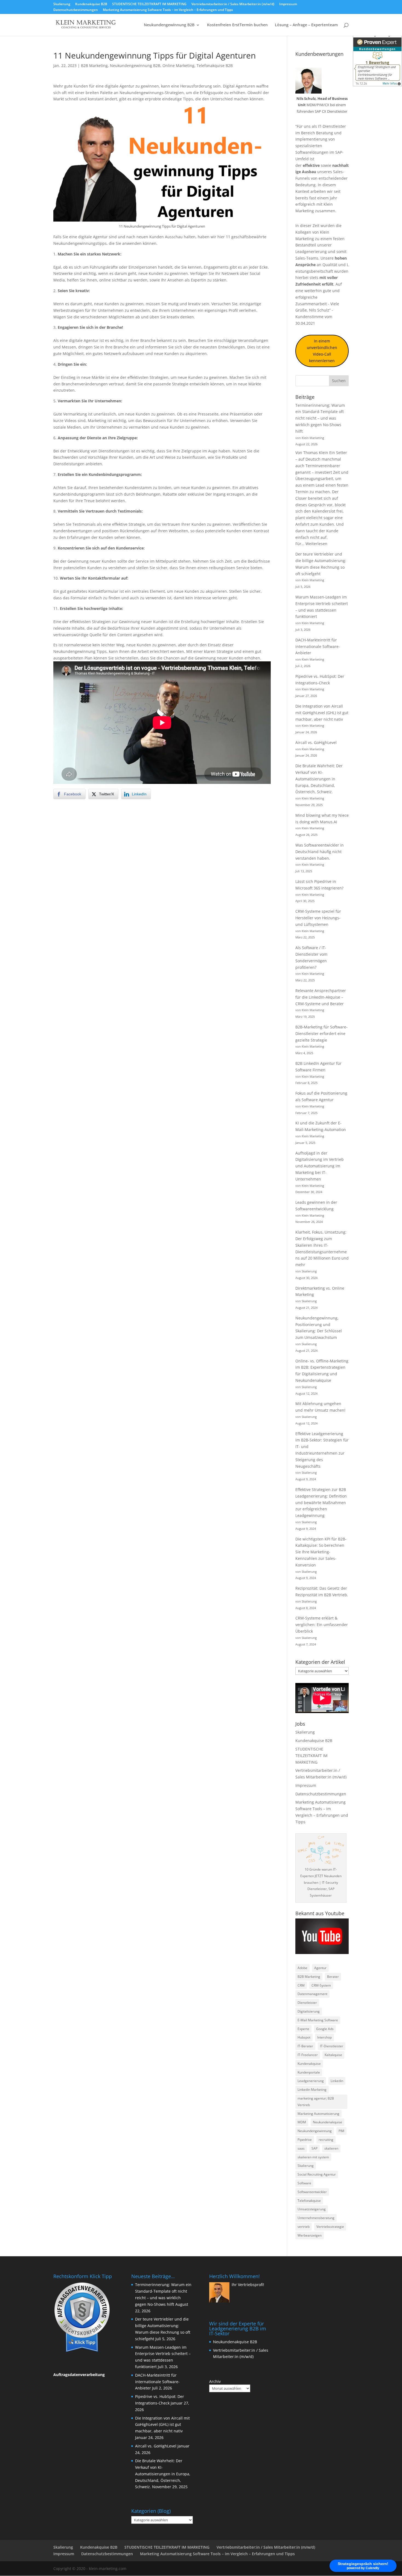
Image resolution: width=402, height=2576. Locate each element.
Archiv (215, 2381)
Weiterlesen (316, 544)
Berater (333, 1977)
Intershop (324, 2037)
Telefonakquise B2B (215, 66)
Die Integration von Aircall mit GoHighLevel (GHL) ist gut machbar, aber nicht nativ (322, 713)
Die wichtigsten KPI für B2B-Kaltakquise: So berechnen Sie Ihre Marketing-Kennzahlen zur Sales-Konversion (321, 1552)
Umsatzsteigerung (312, 2209)
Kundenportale (309, 2072)
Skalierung (62, 4)
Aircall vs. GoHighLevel (316, 742)
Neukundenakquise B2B (235, 2342)
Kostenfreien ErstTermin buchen (237, 25)
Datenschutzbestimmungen (76, 10)
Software (304, 2183)
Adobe (302, 1968)
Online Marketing (178, 66)
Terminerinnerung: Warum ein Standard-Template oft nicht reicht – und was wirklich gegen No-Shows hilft (320, 418)
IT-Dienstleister (332, 2046)
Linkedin (337, 2081)
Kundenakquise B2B (91, 4)
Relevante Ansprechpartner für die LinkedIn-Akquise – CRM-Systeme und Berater (321, 997)
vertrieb (304, 2227)
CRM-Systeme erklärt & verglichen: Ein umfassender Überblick (322, 1625)
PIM (341, 2131)
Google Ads (325, 2029)
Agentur (320, 1968)
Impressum (288, 4)
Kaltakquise (333, 2055)
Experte (303, 2029)
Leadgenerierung (311, 252)
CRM (301, 1985)
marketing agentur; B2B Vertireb (316, 2102)
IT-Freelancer (308, 2055)
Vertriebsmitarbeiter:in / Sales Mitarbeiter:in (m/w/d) (233, 4)
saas (301, 2148)
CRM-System (321, 1985)
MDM (302, 2122)
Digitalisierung (309, 2011)
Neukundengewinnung (315, 2131)
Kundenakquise (309, 2064)
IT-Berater (305, 2046)
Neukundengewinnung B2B (169, 25)
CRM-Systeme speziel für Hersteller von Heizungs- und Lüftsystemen (318, 918)
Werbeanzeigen (310, 2235)
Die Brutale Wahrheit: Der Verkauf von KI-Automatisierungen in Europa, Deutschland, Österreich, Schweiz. (319, 779)
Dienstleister (307, 2003)
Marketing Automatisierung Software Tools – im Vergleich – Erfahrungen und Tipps (168, 10)
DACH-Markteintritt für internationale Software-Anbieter (318, 646)
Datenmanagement (312, 1994)
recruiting (326, 2140)
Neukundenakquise (327, 2122)
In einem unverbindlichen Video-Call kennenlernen (322, 351)
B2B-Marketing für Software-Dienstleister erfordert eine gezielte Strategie (321, 1033)
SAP (314, 2148)
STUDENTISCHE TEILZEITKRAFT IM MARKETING (149, 4)
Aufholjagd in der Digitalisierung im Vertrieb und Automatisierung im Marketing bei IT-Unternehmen (320, 1166)
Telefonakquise (309, 2201)
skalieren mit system (313, 2157)
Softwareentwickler (312, 2192)
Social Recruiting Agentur (317, 2174)
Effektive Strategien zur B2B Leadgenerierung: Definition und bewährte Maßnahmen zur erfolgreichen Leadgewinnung (321, 1502)
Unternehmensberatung (316, 2218)
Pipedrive (305, 2140)
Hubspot (304, 2037)
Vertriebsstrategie (330, 2227)
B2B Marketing (94, 66)
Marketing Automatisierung (318, 2114)
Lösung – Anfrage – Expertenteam (306, 25)
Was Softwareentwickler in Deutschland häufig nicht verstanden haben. (320, 852)
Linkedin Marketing (312, 2090)
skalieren (331, 2148)
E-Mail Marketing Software (318, 2020)
